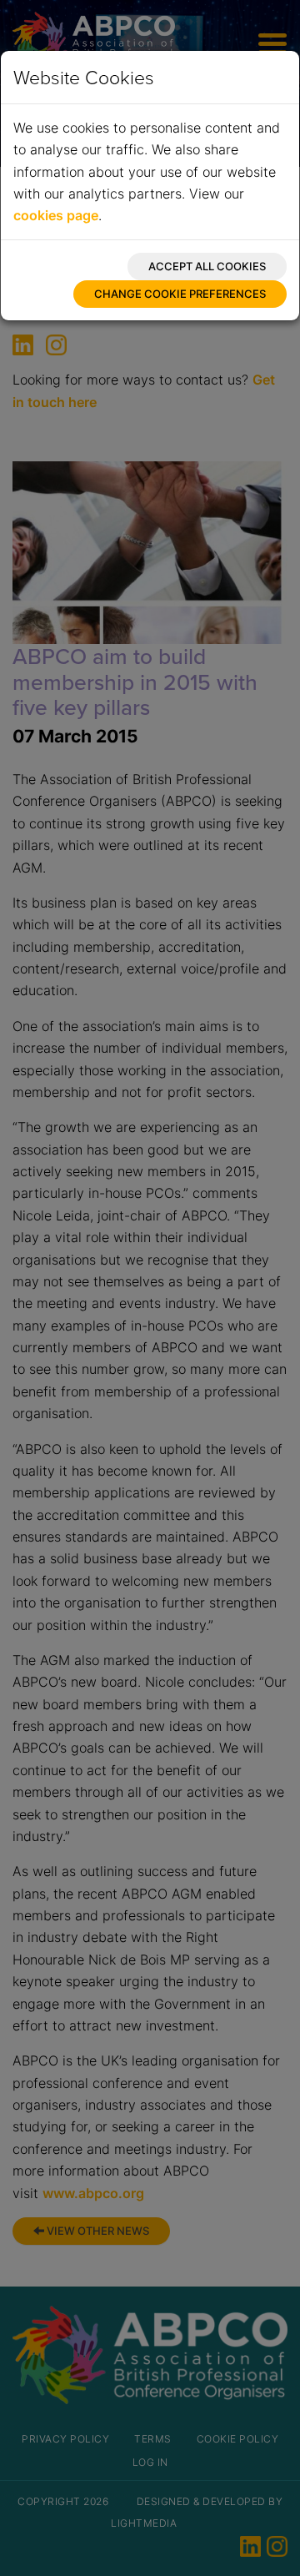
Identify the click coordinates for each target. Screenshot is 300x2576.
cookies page (56, 215)
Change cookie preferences (180, 294)
